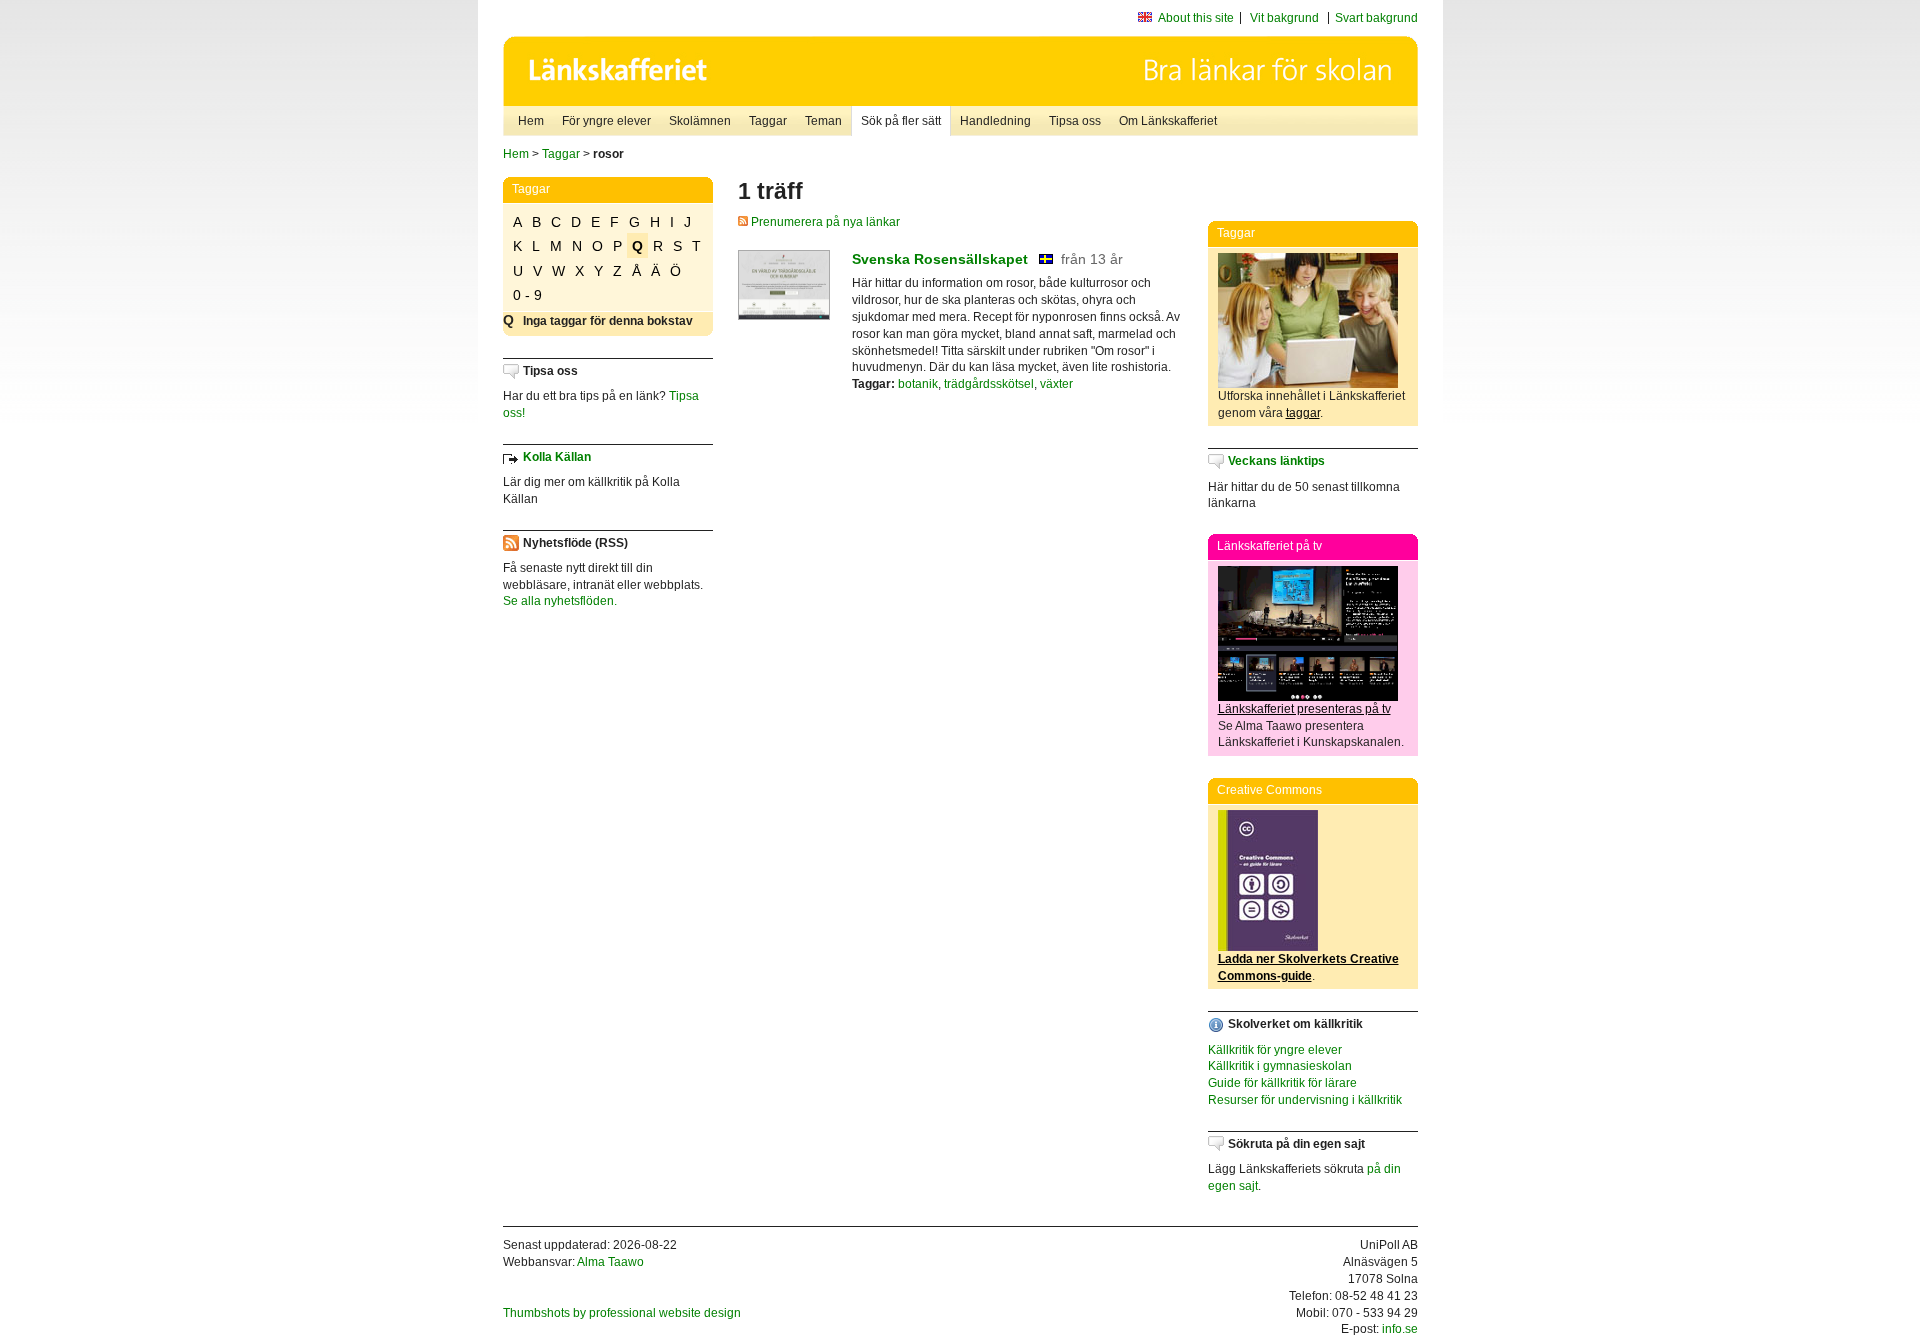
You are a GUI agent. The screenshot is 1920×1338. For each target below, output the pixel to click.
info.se (1400, 1329)
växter (1056, 384)
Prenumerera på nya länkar (824, 222)
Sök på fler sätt (901, 121)
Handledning (995, 121)
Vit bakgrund (1284, 18)
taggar (1303, 413)
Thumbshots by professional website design (622, 1313)
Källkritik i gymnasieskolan (1280, 1066)
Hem (531, 121)
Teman (823, 121)
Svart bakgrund (1376, 18)
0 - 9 (527, 295)
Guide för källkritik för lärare (1282, 1083)
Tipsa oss (1075, 121)
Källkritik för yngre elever (1275, 1050)
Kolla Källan (557, 457)
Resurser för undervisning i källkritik (1305, 1100)
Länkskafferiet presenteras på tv (1304, 709)
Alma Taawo (610, 1262)
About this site (1196, 18)
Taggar (768, 121)
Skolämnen (700, 121)
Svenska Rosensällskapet (940, 259)
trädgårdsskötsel (989, 384)
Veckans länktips (1276, 461)
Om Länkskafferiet (1168, 121)
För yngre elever (606, 121)
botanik (918, 384)
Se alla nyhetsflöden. (560, 601)
